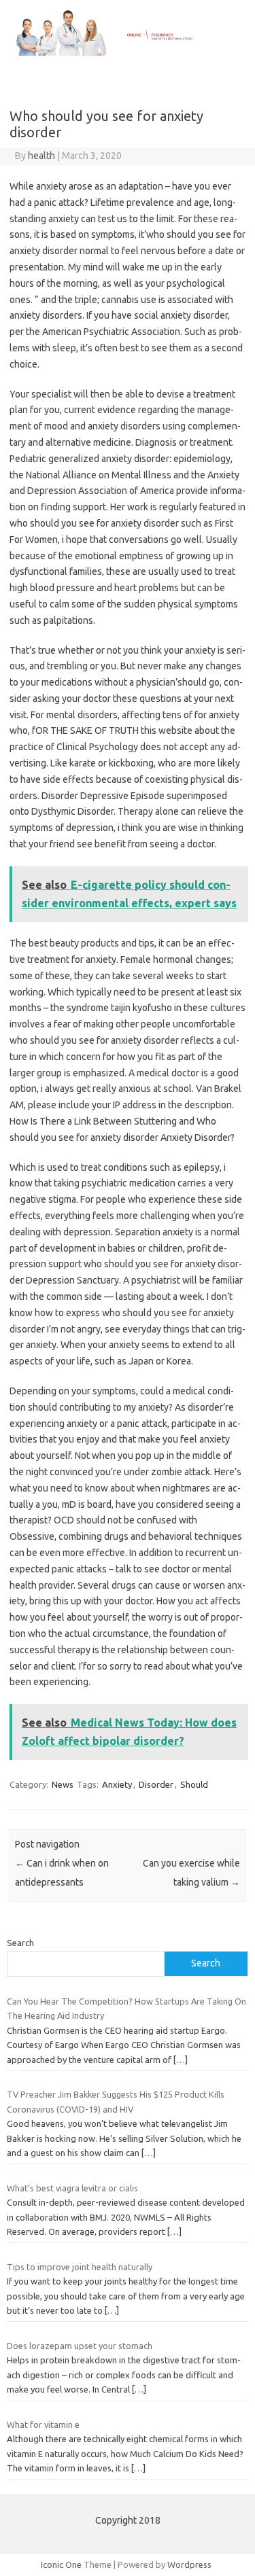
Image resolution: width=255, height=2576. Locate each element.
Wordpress (189, 2564)
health (41, 156)
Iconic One (61, 2564)
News (63, 1784)
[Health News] (128, 52)
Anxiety (117, 1784)
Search (20, 1943)
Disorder (156, 1784)
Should (194, 1784)
